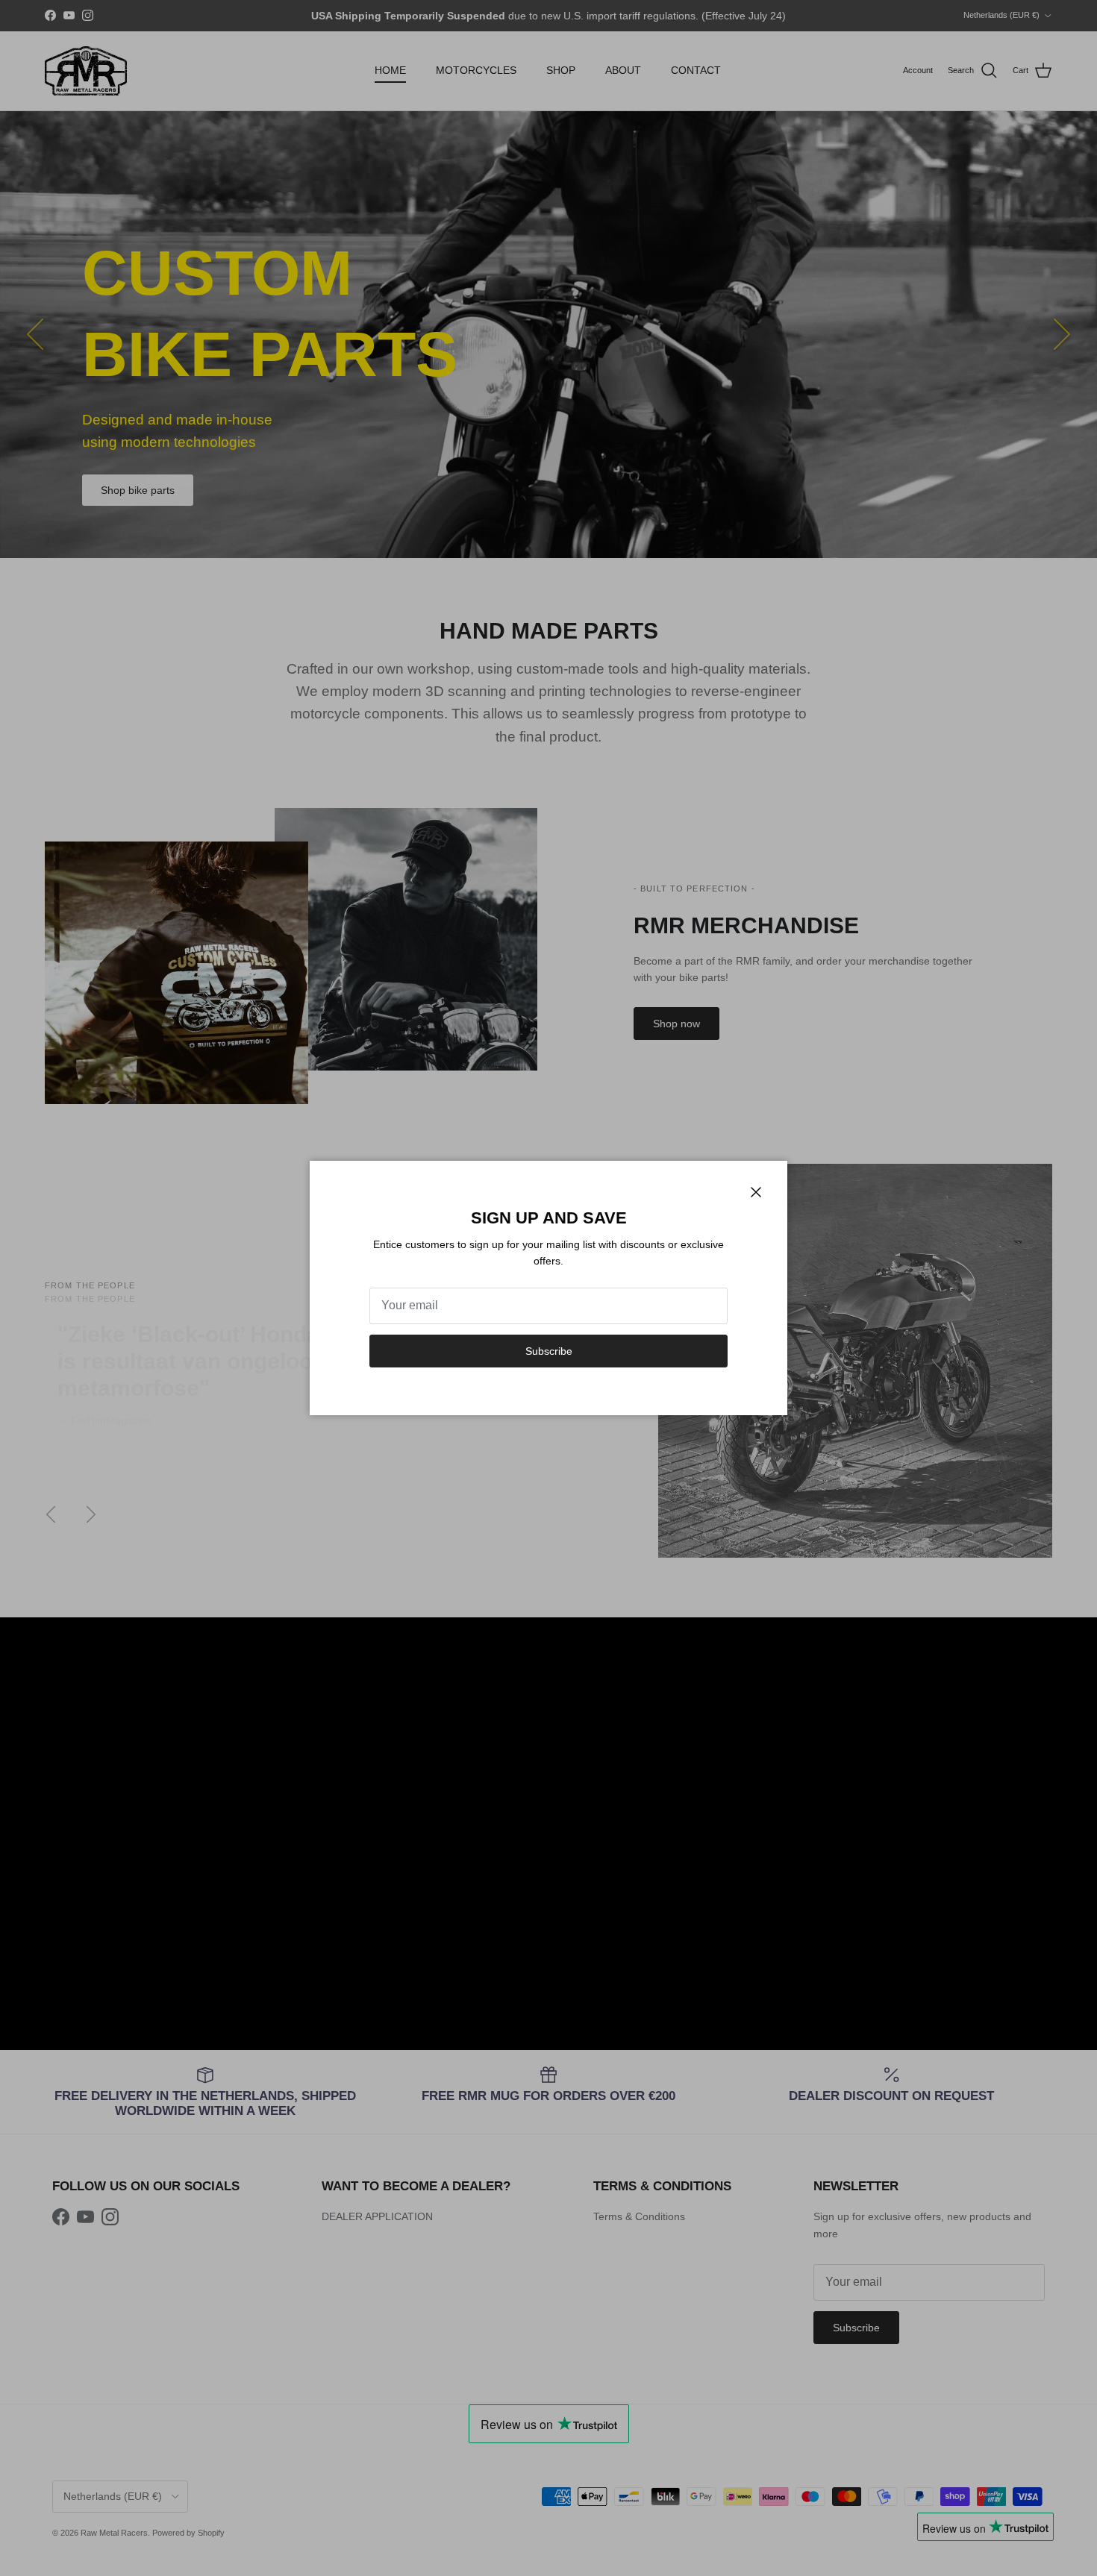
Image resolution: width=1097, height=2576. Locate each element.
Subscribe (549, 1351)
